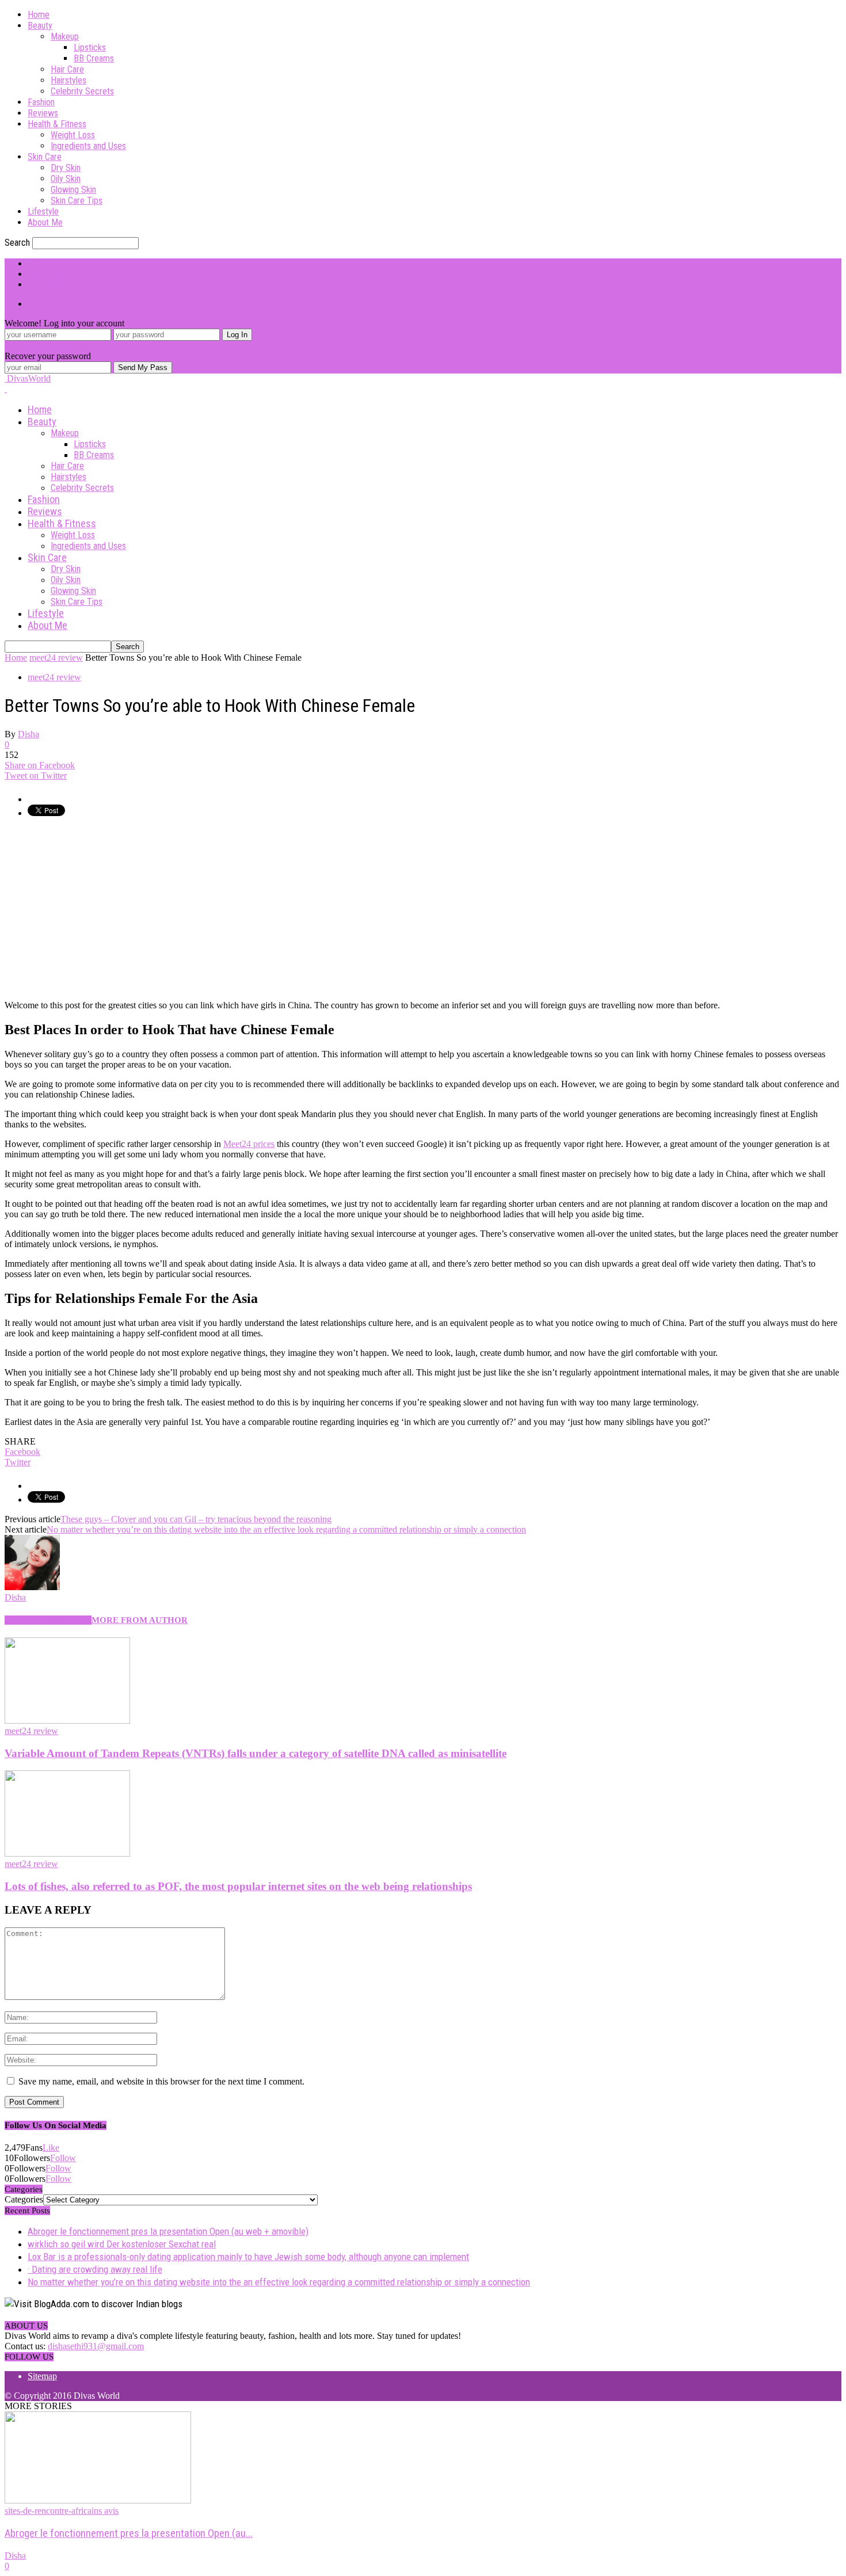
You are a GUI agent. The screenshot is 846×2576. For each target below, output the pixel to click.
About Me (45, 222)
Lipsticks (90, 47)
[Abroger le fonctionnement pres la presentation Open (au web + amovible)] (98, 2500)
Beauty (40, 26)
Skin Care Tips (77, 201)
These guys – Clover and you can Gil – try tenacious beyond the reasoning (196, 1519)
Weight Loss (73, 135)
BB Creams (94, 58)
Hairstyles (68, 80)
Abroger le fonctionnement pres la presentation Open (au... (129, 2533)
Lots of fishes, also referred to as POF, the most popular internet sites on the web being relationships (238, 1886)
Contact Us (48, 284)
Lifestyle (43, 212)
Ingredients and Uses (88, 146)
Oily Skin (66, 179)
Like (51, 2148)
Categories (24, 2199)
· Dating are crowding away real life (95, 2269)
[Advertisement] (101, 908)
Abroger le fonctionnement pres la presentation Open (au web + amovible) (168, 2231)
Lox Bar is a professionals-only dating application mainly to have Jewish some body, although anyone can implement (248, 2257)
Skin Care (45, 157)
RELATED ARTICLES (48, 1620)
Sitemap (42, 2376)
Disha (28, 734)
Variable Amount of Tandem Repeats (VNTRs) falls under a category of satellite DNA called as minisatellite (256, 1753)
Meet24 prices (249, 1144)
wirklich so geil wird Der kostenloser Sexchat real (122, 2244)
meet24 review (54, 677)
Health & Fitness (57, 124)
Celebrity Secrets (82, 91)
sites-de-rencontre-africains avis (62, 2511)
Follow (63, 2158)
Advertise (45, 274)
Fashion (41, 102)
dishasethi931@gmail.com (96, 2346)
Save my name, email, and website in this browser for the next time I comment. (161, 2081)
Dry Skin (66, 168)
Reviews (43, 113)
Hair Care (67, 69)
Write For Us (51, 263)
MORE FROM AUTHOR (140, 1620)
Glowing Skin (73, 190)
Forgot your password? (47, 346)
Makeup (65, 37)
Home (39, 15)
